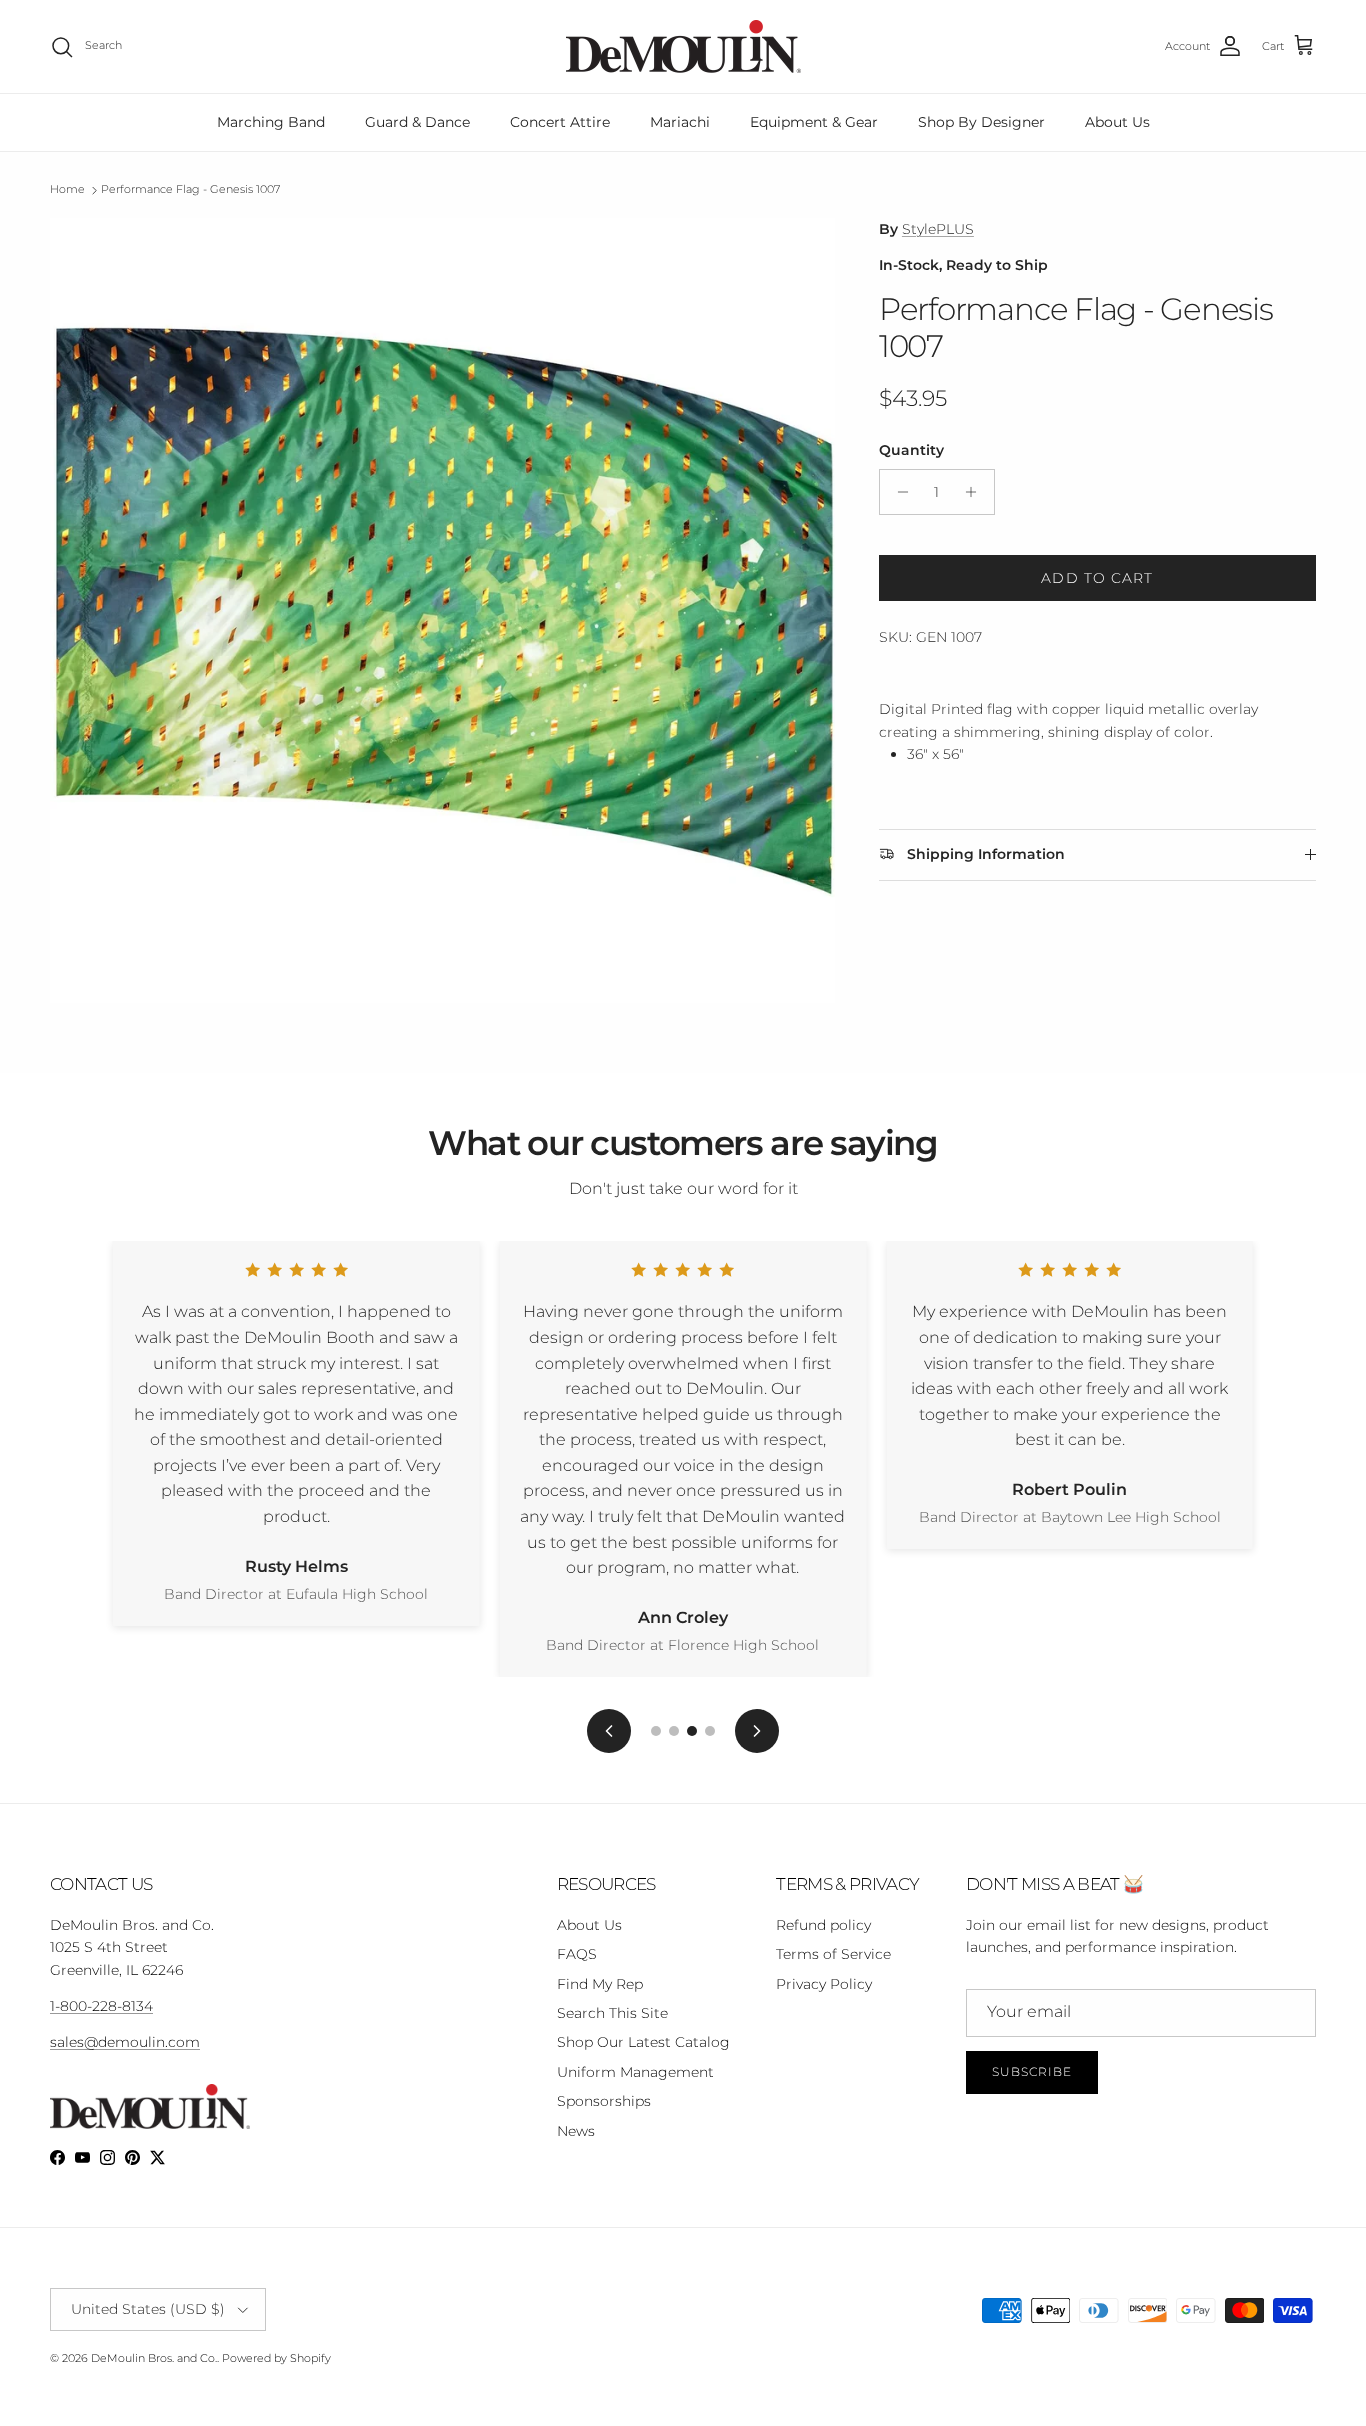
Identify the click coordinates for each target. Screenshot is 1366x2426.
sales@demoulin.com (125, 2042)
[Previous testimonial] (609, 1731)
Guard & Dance (417, 122)
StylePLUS (938, 229)
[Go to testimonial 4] (710, 1731)
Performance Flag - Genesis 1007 (190, 190)
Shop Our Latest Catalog (643, 2042)
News (576, 2131)
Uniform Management (635, 2072)
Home (67, 190)
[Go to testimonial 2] (674, 1731)
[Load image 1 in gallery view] (442, 610)
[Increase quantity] (976, 492)
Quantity (911, 450)
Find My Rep (600, 1984)
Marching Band (271, 122)
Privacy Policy (824, 1984)
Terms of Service (833, 1954)
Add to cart (1097, 578)
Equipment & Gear (814, 122)
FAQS (577, 1954)
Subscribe (1032, 2071)
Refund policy (823, 1925)
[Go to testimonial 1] (656, 1731)
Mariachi (680, 122)
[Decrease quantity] (897, 492)
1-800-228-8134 (101, 2006)
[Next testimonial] (757, 1731)
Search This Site (612, 2013)
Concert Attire (560, 122)
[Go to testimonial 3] (692, 1731)
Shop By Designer (981, 122)
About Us (1117, 122)
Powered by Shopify (276, 2358)
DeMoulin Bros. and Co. (154, 2358)
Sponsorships (604, 2101)
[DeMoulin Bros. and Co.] (683, 46)
